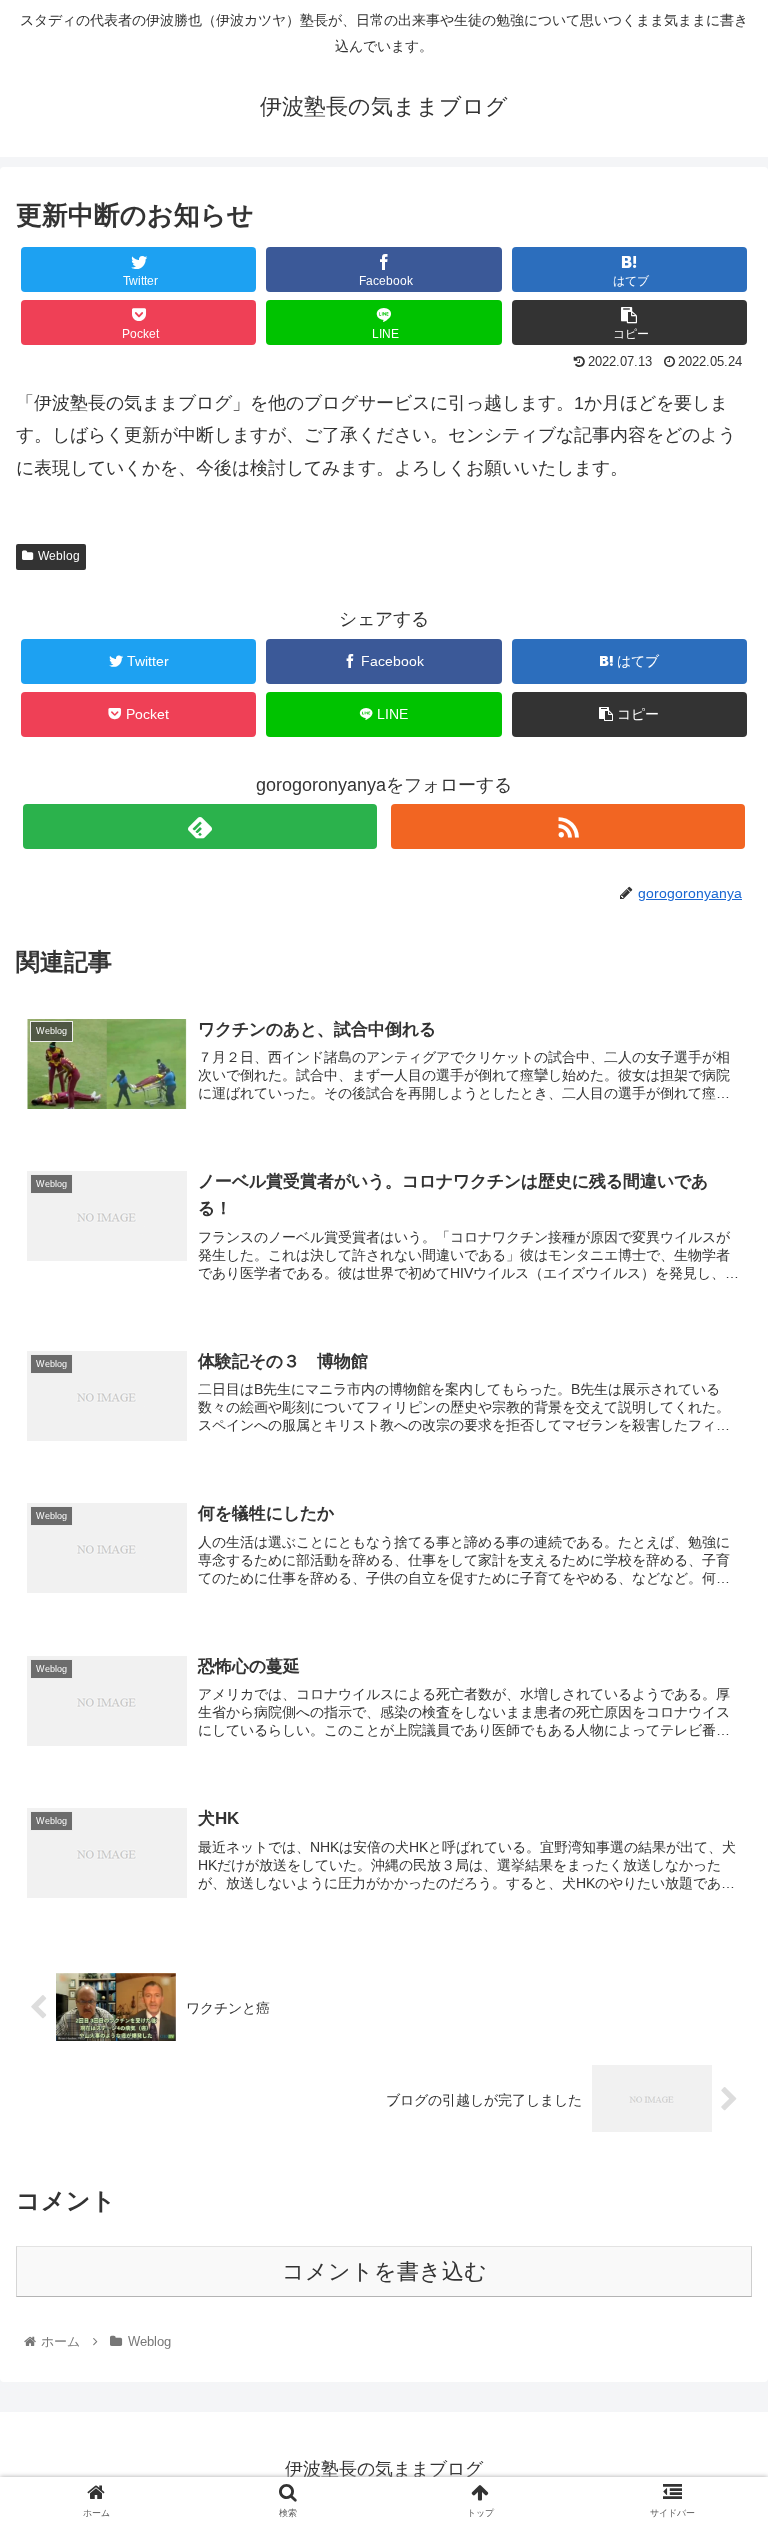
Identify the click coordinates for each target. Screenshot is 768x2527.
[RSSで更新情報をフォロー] (567, 826)
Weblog (59, 556)
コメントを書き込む (384, 2271)
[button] (709, 1941)
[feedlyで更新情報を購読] (199, 826)
